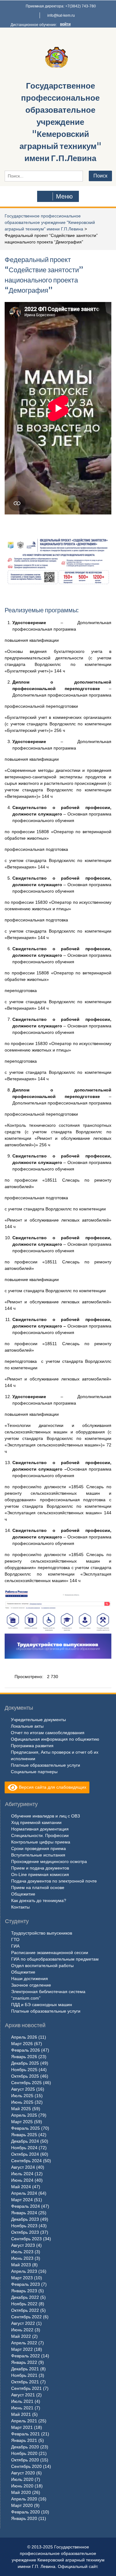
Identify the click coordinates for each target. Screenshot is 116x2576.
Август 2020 (23, 2473)
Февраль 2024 (26, 2206)
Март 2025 (22, 2122)
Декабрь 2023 (25, 2219)
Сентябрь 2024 (26, 2161)
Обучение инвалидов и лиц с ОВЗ (45, 1816)
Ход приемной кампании (36, 1822)
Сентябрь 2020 (26, 2466)
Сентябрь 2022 (26, 2317)
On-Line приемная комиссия (40, 1874)
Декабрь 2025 (25, 2063)
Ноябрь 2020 (24, 2453)
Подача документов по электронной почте (54, 1881)
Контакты (20, 1907)
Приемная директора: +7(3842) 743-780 (61, 6)
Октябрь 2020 (25, 2460)
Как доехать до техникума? (39, 1900)
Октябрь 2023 (25, 2232)
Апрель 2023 (24, 2271)
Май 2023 (21, 2265)
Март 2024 (22, 2200)
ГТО (15, 1940)
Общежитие (23, 1894)
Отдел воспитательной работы (42, 1966)
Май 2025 (21, 2109)
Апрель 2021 (24, 2421)
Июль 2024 (22, 2174)
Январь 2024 (24, 2213)
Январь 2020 (24, 2518)
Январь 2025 (24, 2135)
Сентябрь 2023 (26, 2239)
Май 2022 (21, 2336)
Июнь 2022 (22, 2330)
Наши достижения (30, 1979)
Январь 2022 (24, 2362)
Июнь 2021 (22, 2408)
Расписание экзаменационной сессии (50, 1953)
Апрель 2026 (24, 2037)
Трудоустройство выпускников (42, 1933)
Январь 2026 (24, 2057)
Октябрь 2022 (25, 2310)
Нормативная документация (40, 1829)
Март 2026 (22, 2044)
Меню (64, 196)
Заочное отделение (31, 1985)
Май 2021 (21, 2414)
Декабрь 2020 (25, 2447)
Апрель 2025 (24, 2115)
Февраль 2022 (26, 2356)
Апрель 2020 (24, 2499)
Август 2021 (23, 2395)
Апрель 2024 (24, 2193)
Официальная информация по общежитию (55, 1739)
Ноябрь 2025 (24, 2070)
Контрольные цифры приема (41, 1842)
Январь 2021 (24, 2440)
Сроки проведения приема (39, 1848)
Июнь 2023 (22, 2258)
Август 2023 (23, 2245)
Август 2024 (23, 2167)
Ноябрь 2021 (24, 2375)
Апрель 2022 (24, 2343)
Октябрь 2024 (25, 2154)
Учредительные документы (38, 1720)
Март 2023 (22, 2278)
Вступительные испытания (38, 1855)
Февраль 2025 (26, 2128)
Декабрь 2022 (25, 2297)
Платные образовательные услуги (45, 1765)
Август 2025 (23, 2089)
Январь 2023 (24, 2291)
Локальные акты (27, 1726)
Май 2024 (21, 2187)
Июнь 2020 (22, 2486)
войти (65, 24)
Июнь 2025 (22, 2102)
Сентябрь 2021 (26, 2388)
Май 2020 (21, 2492)
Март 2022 (22, 2349)
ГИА (15, 1946)
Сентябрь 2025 (26, 2083)
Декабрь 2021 (25, 2369)
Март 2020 (22, 2505)
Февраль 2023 (26, 2284)
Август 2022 (23, 2323)
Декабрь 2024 (25, 2141)
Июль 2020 (22, 2479)
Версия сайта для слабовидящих (52, 1787)
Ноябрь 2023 (24, 2226)
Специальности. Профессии (40, 1835)
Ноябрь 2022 (24, 2304)
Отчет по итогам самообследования (48, 1733)
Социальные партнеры (34, 1772)
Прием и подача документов (40, 1868)
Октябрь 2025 (25, 2076)
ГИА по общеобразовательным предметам (55, 1959)
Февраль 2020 (26, 2512)
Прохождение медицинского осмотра (49, 1861)
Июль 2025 (22, 2096)
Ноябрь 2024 (24, 2148)
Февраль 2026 (26, 2050)
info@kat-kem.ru (61, 15)
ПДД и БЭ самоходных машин (42, 2005)
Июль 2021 (22, 2401)
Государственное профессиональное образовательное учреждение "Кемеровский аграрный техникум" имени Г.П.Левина (60, 122)
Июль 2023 (22, 2252)
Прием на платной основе (38, 1887)
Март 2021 (22, 2427)
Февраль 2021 (26, 2434)
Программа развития (32, 1746)
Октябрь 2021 (25, 2382)
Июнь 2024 (22, 2180)
